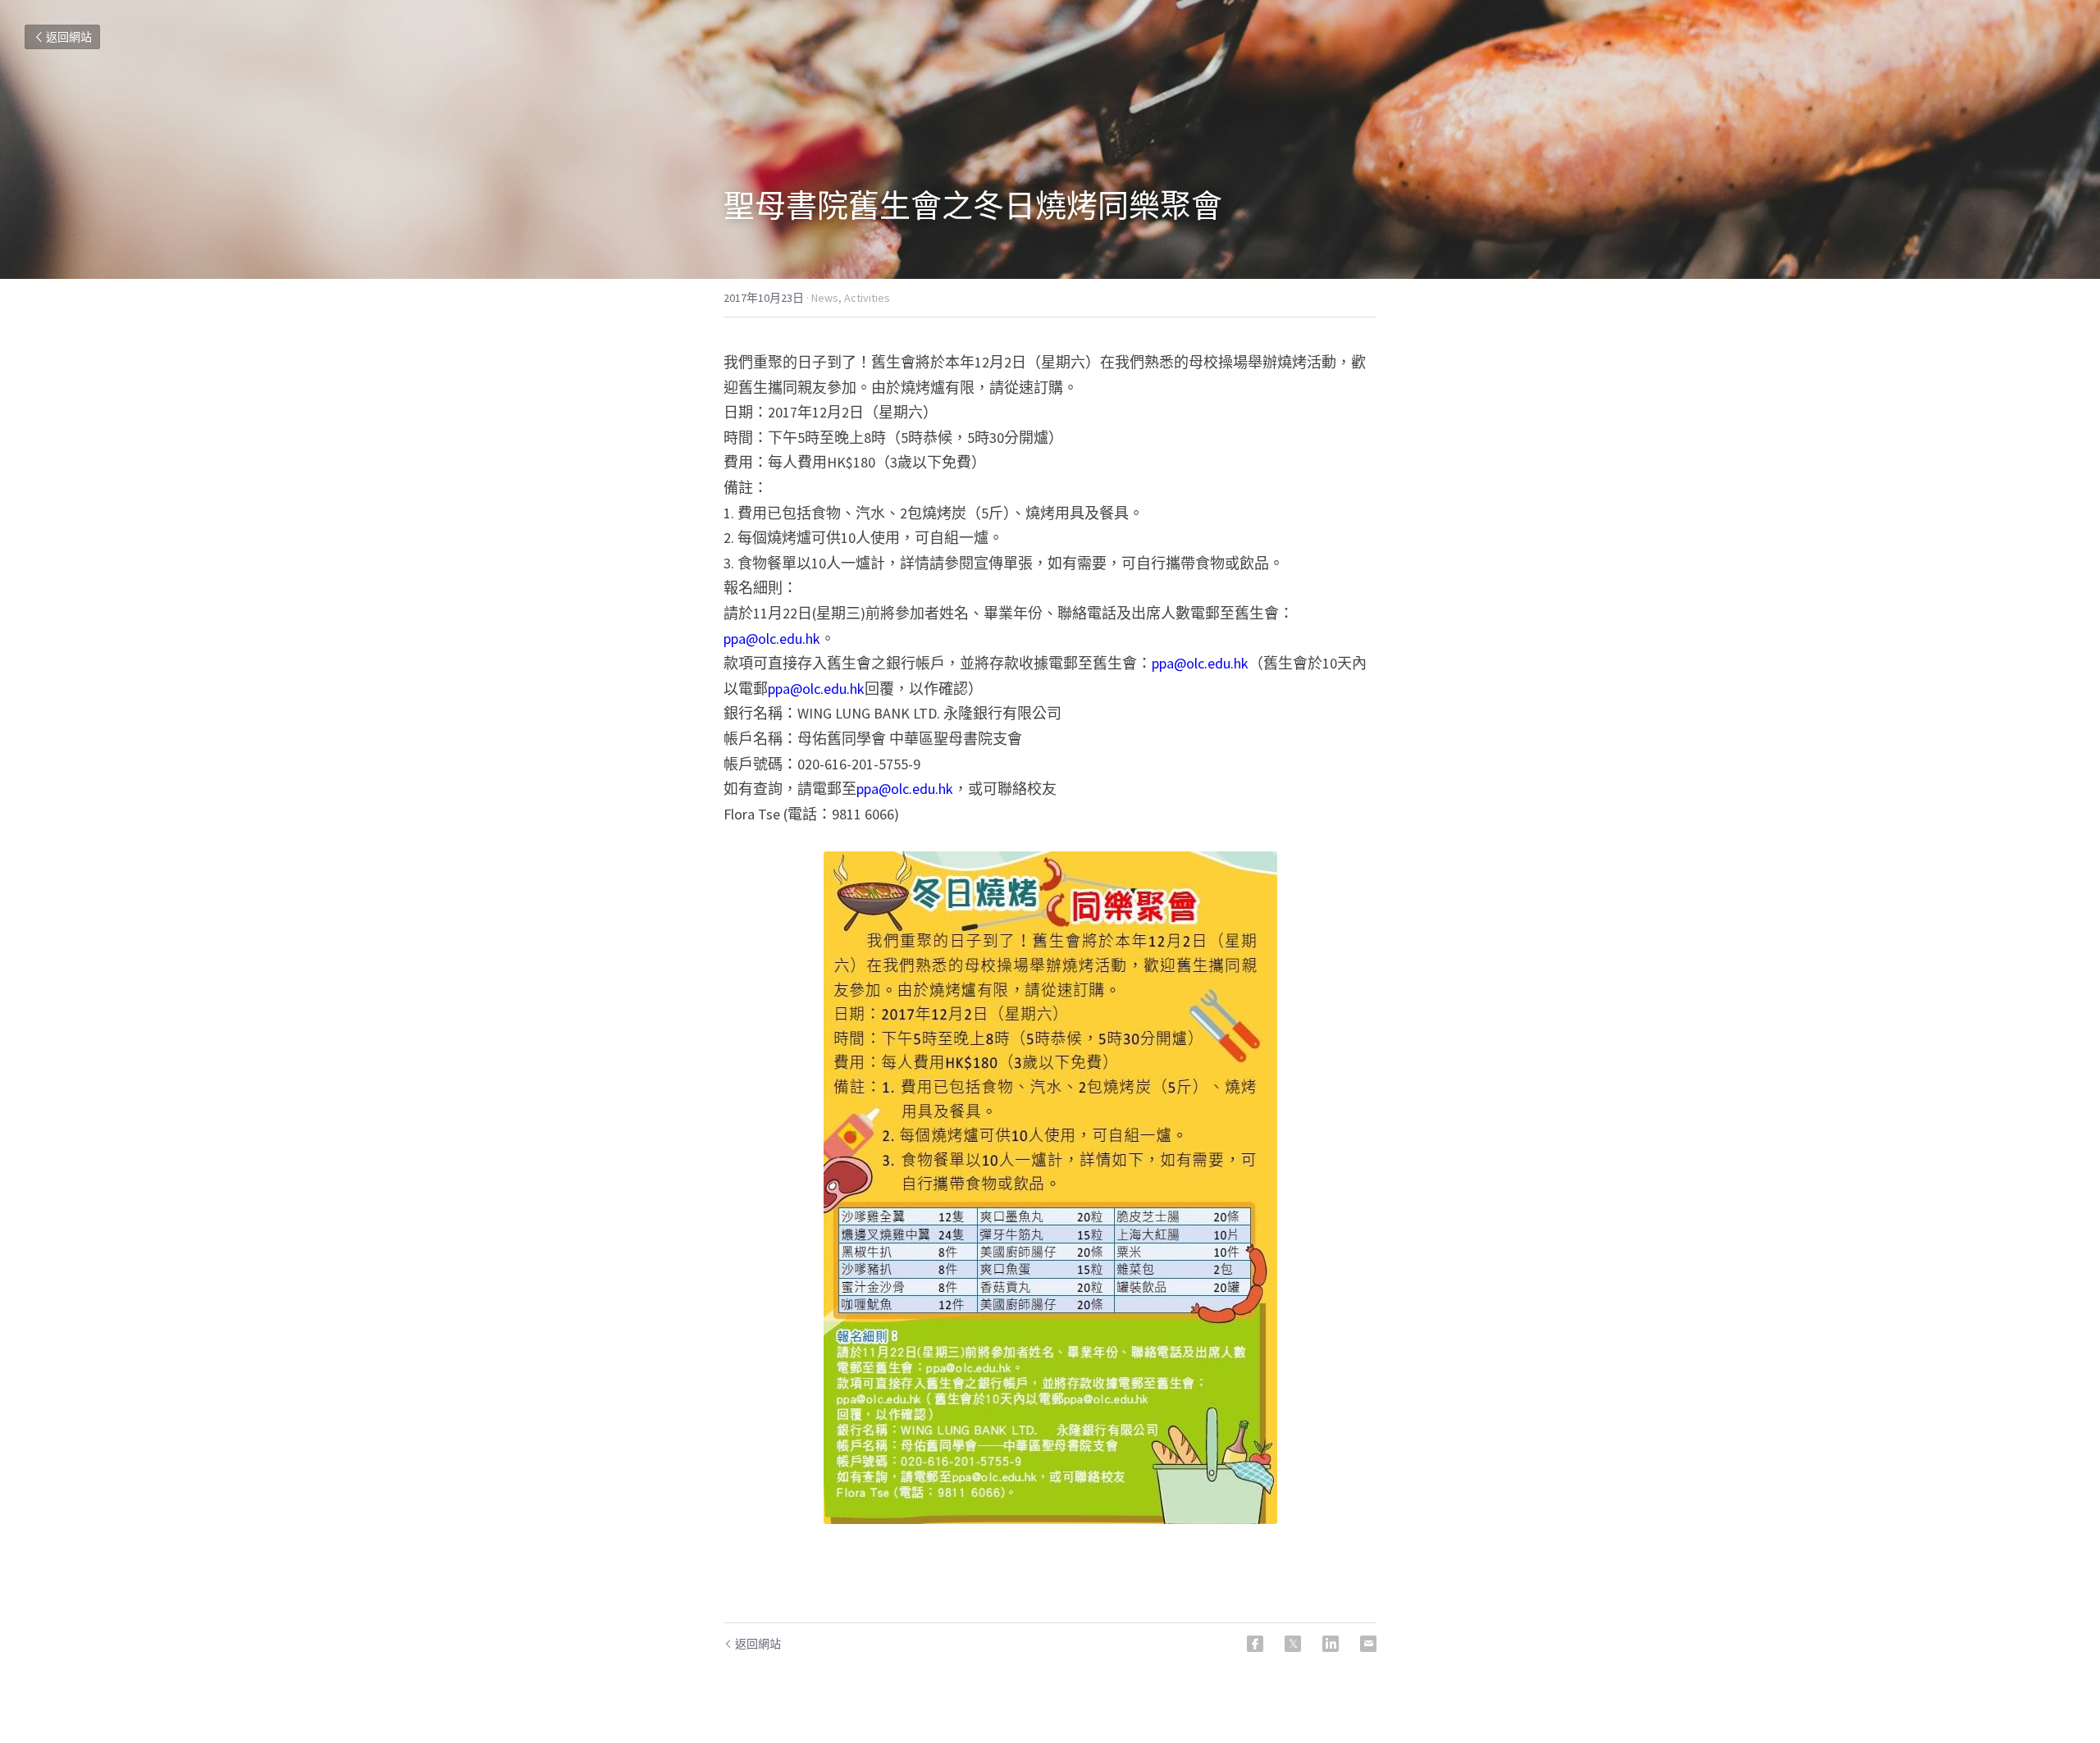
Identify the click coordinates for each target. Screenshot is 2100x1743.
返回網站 (69, 37)
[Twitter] (1293, 1644)
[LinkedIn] (1331, 1644)
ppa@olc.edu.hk (772, 639)
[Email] (1368, 1644)
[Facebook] (1255, 1644)
